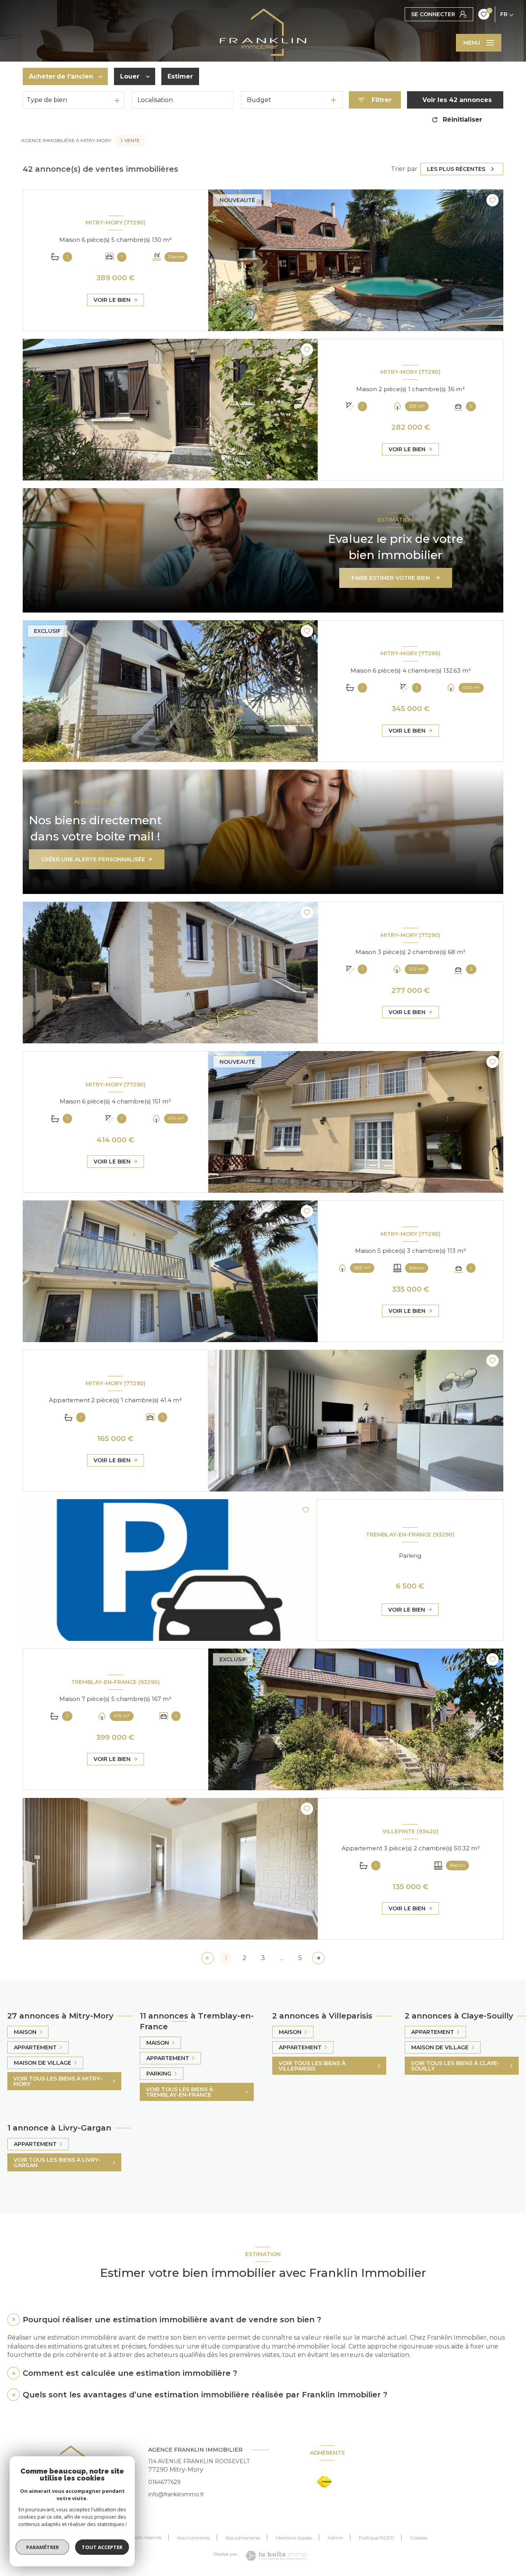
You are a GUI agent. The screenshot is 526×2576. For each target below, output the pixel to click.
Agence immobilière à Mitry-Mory (66, 140)
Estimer (180, 76)
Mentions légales (294, 2538)
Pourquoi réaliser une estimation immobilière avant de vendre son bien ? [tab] (172, 2320)
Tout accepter (102, 2547)
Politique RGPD (377, 2538)
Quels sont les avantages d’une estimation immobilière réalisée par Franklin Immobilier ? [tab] (205, 2395)
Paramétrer (43, 2547)
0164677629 (164, 2482)
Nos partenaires (243, 2538)
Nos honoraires (193, 2538)
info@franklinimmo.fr (176, 2494)
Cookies (419, 2538)
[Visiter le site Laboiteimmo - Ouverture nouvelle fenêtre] (276, 2556)
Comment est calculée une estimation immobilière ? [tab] (130, 2373)
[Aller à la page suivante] (318, 1958)
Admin (335, 2538)
